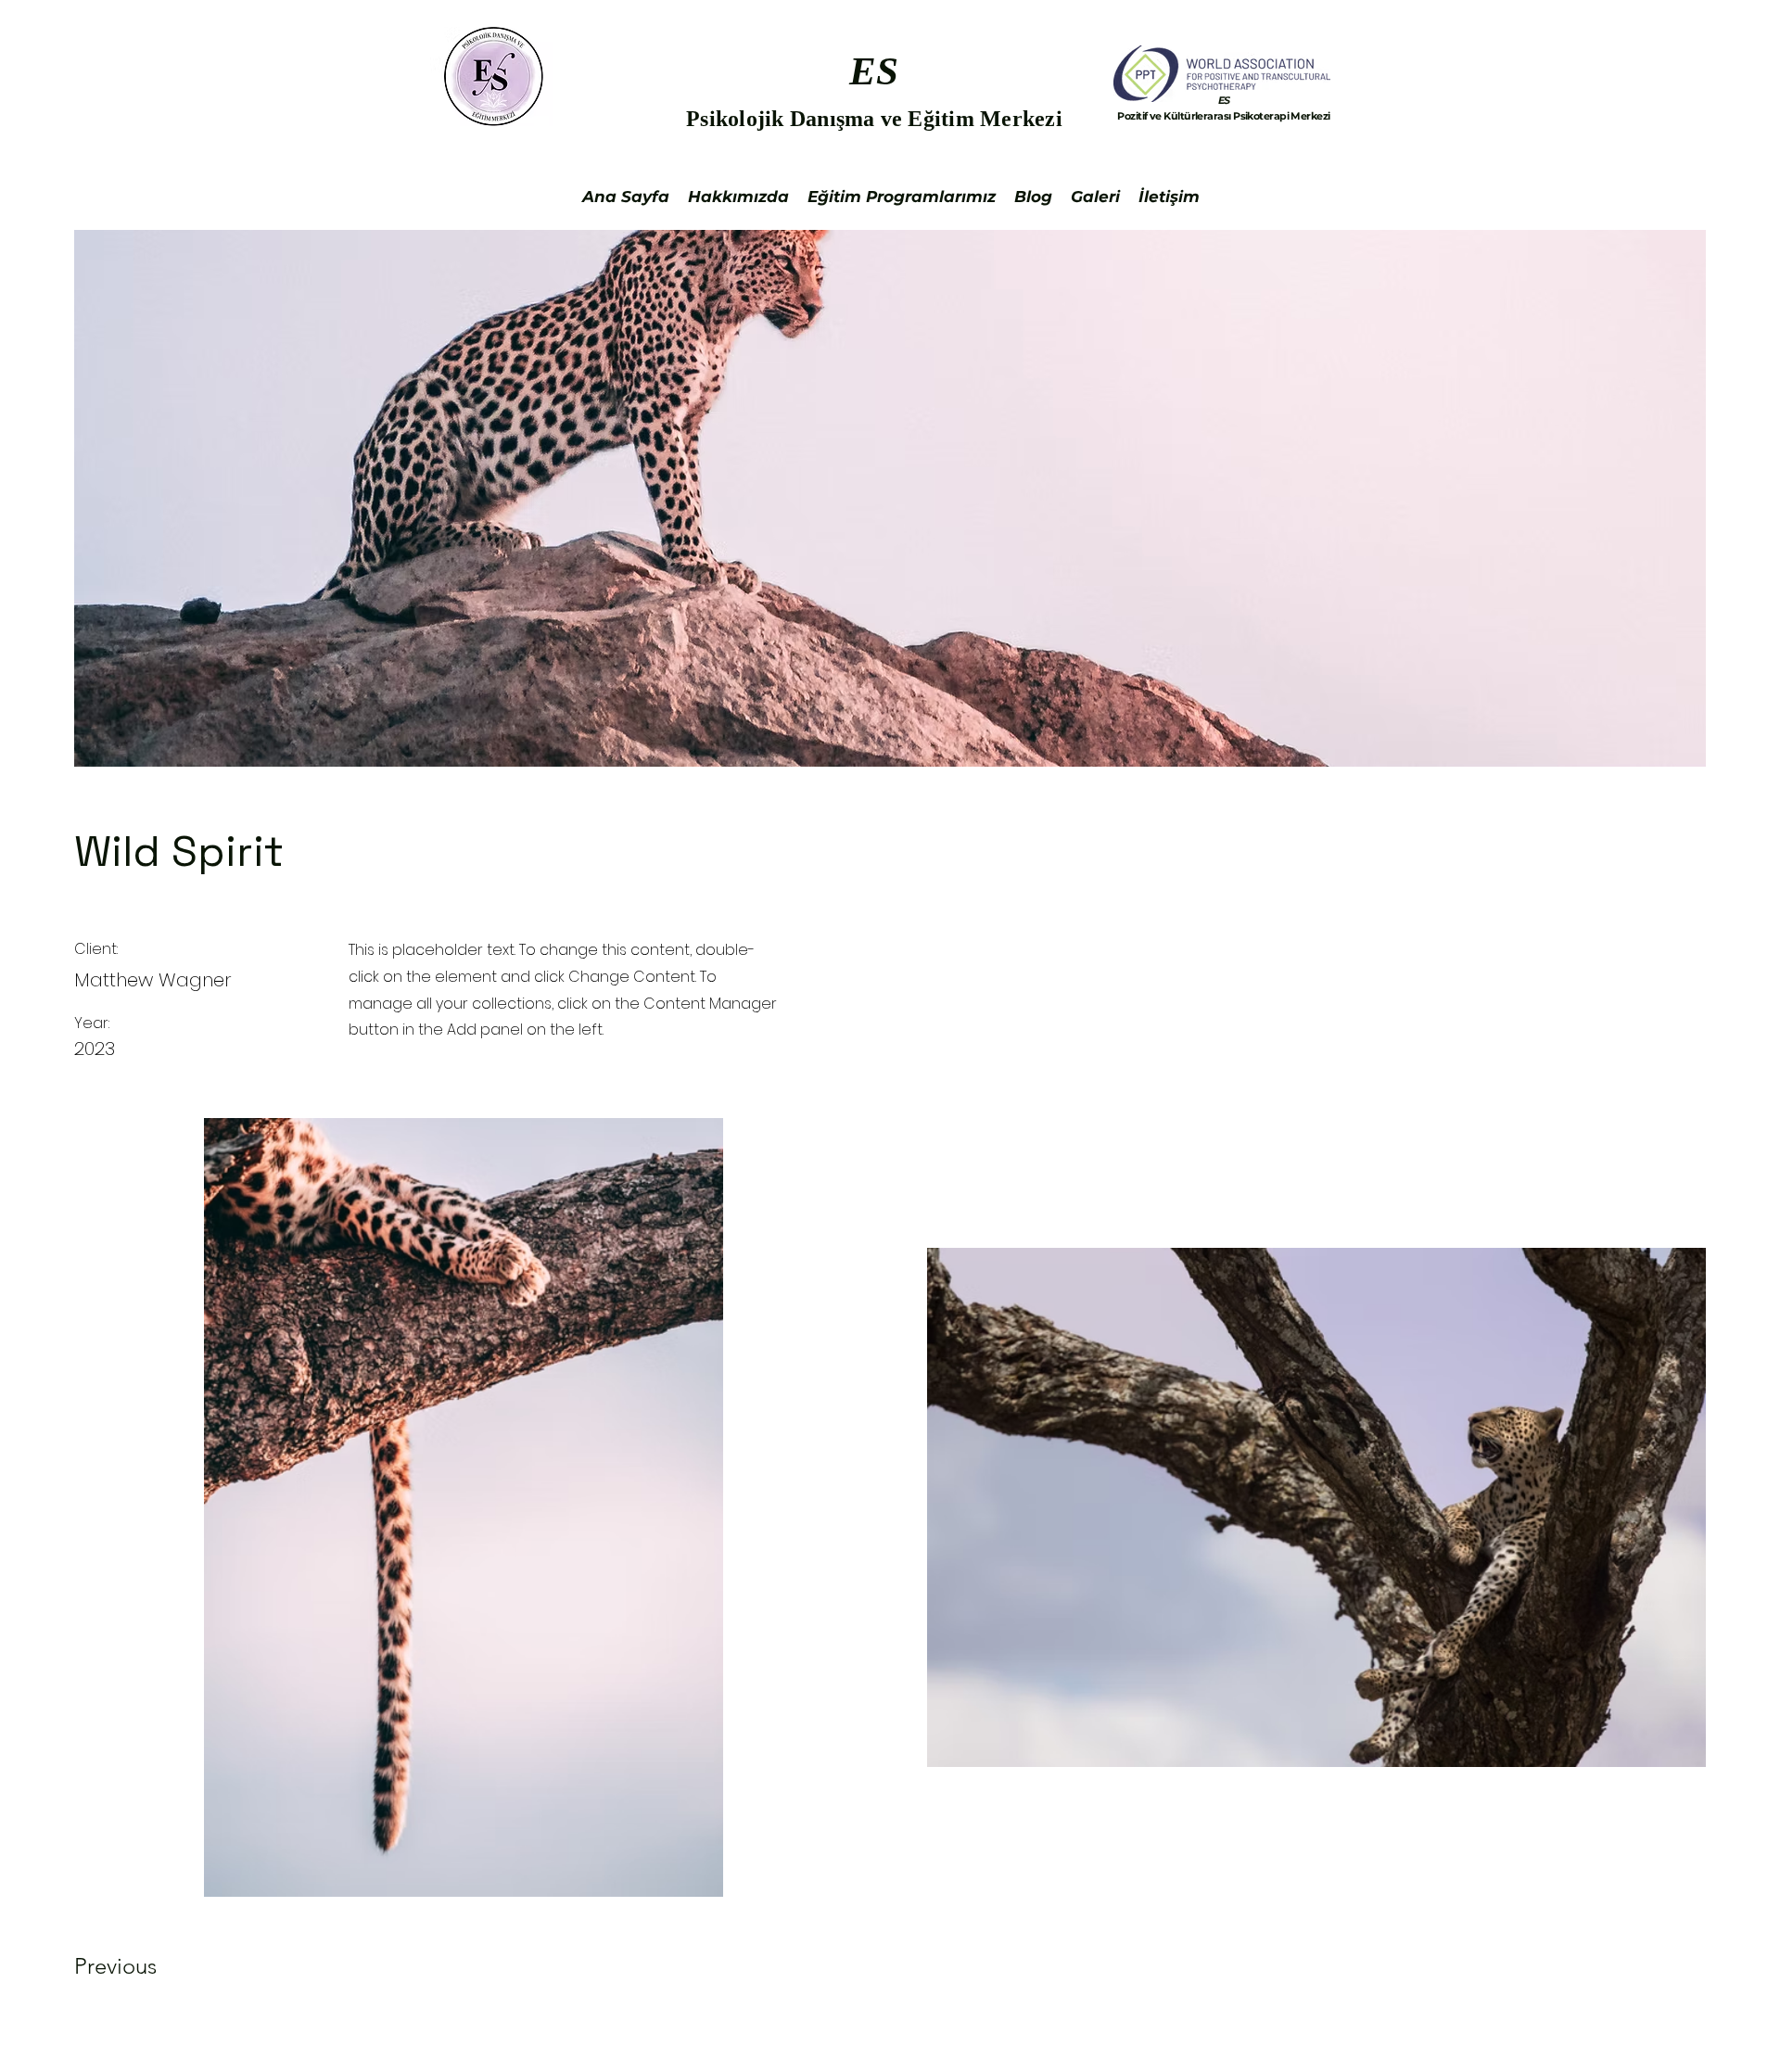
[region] (1224, 115)
